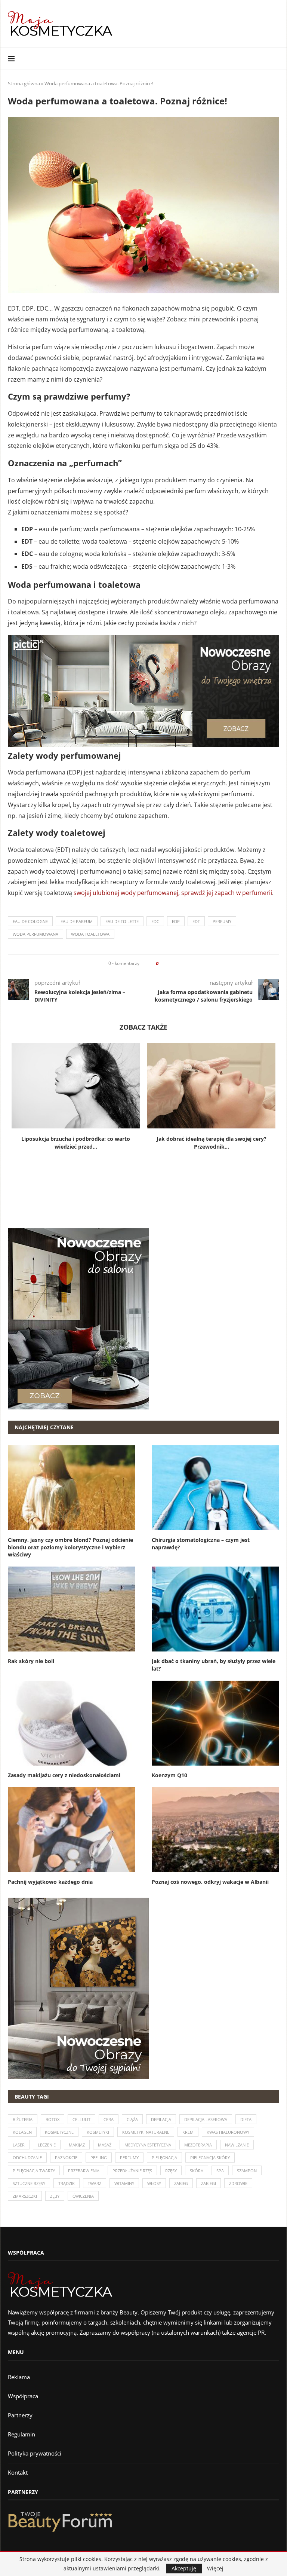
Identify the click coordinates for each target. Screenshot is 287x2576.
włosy (154, 2183)
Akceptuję (184, 2568)
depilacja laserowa (206, 2119)
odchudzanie (27, 2158)
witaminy (124, 2183)
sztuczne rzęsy (29, 2183)
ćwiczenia (83, 2196)
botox (53, 2119)
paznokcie (66, 2158)
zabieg (181, 2183)
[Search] (275, 59)
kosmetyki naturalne (146, 2132)
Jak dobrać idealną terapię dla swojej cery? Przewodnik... (212, 1143)
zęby (55, 2196)
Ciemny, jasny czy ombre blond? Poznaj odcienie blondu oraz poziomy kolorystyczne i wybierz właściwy (70, 1547)
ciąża (132, 2119)
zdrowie (238, 2183)
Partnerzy (20, 2415)
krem (188, 2132)
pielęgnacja (164, 2158)
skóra (197, 2171)
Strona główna (24, 83)
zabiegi (209, 2183)
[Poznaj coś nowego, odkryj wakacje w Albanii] (215, 1830)
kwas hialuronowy (228, 2132)
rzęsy (171, 2171)
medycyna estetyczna (148, 2145)
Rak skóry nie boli (31, 1661)
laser (19, 2145)
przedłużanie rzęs (132, 2171)
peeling (99, 2158)
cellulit (81, 2119)
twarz (95, 2183)
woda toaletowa (90, 934)
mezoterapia (198, 2145)
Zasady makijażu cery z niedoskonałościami (64, 1775)
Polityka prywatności (35, 2453)
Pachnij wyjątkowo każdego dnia (50, 1882)
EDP (176, 921)
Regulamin (21, 2434)
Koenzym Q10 (169, 1775)
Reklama (19, 2377)
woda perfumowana (36, 934)
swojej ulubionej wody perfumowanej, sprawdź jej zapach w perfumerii (173, 893)
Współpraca (23, 2396)
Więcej (215, 2569)
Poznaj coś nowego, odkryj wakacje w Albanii (210, 1882)
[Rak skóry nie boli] (72, 1609)
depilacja (161, 2119)
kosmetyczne (59, 2132)
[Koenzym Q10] (215, 1723)
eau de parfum (77, 921)
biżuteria (23, 2119)
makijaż (77, 2145)
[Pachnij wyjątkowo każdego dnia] (72, 1830)
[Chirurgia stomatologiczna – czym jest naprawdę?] (215, 1488)
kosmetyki (98, 2132)
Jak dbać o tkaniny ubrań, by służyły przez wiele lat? (214, 1665)
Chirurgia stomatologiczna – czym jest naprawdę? (201, 1544)
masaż (105, 2145)
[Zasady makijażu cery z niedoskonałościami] (72, 1723)
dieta (246, 2119)
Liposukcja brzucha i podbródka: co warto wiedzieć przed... (76, 1143)
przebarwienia (84, 2171)
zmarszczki (25, 2196)
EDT (196, 921)
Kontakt (18, 2472)
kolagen (22, 2132)
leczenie (47, 2145)
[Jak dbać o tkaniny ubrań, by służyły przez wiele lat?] (215, 1609)
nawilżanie (237, 2145)
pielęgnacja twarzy (34, 2171)
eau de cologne (30, 921)
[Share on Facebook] (166, 964)
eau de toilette (122, 921)
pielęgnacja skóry (210, 2158)
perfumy (222, 921)
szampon (247, 2171)
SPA (220, 2171)
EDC (155, 921)
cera (109, 2119)
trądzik (67, 2183)
